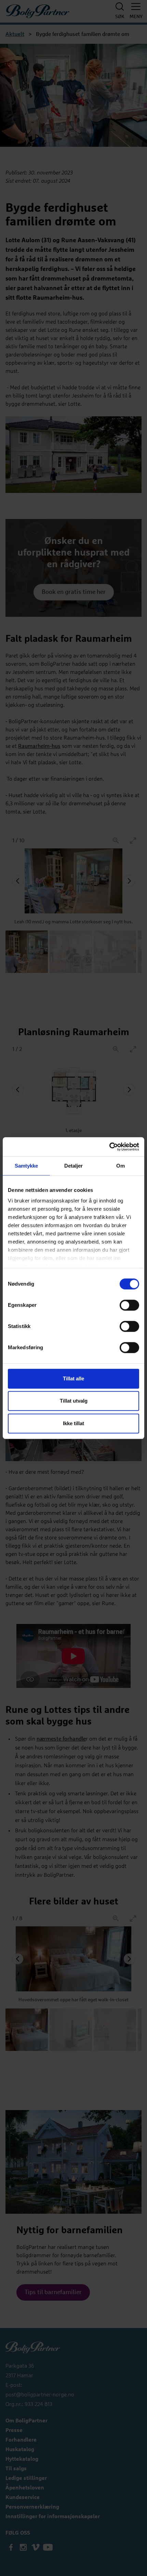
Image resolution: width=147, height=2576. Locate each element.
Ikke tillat (73, 1423)
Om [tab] (121, 1166)
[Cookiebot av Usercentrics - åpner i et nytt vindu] (109, 1147)
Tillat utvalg (74, 1401)
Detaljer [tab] (74, 1166)
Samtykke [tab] (26, 1166)
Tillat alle (73, 1378)
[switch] (129, 1305)
